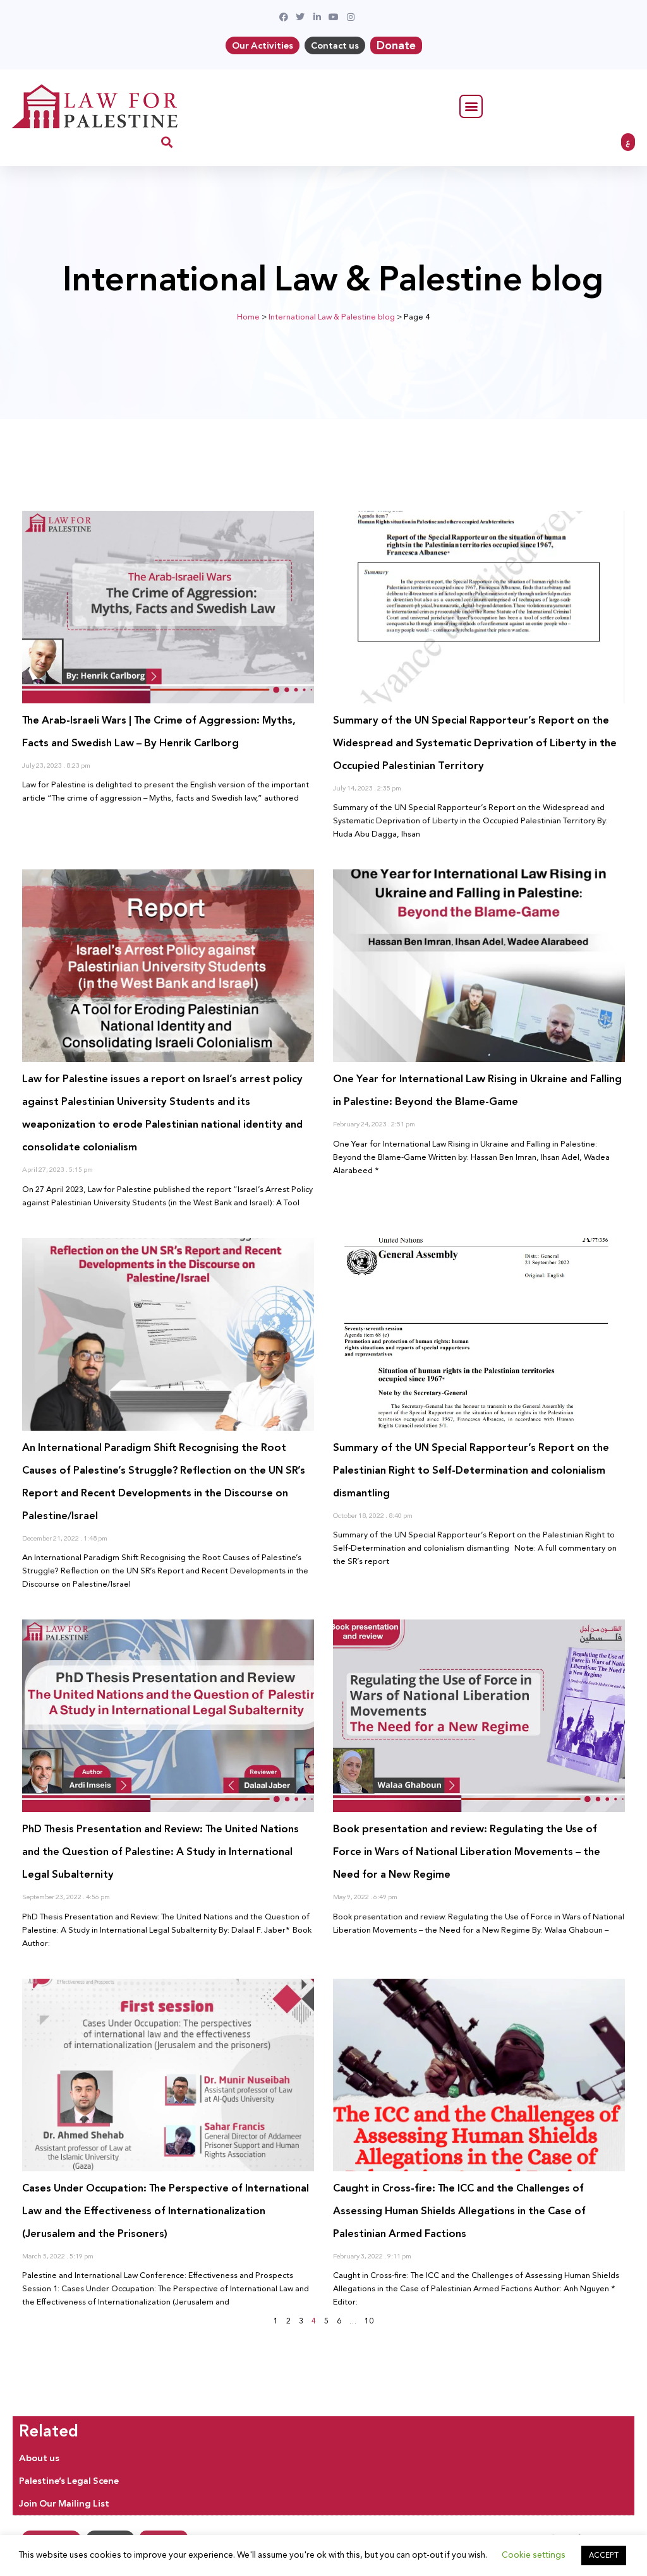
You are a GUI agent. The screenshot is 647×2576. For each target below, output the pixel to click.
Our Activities (263, 45)
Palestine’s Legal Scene (69, 2481)
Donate (396, 45)
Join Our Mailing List (64, 2503)
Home (248, 317)
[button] (471, 106)
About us (39, 2458)
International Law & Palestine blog (332, 317)
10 (369, 2321)
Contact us (335, 45)
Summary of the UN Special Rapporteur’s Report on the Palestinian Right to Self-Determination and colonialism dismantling (471, 1470)
